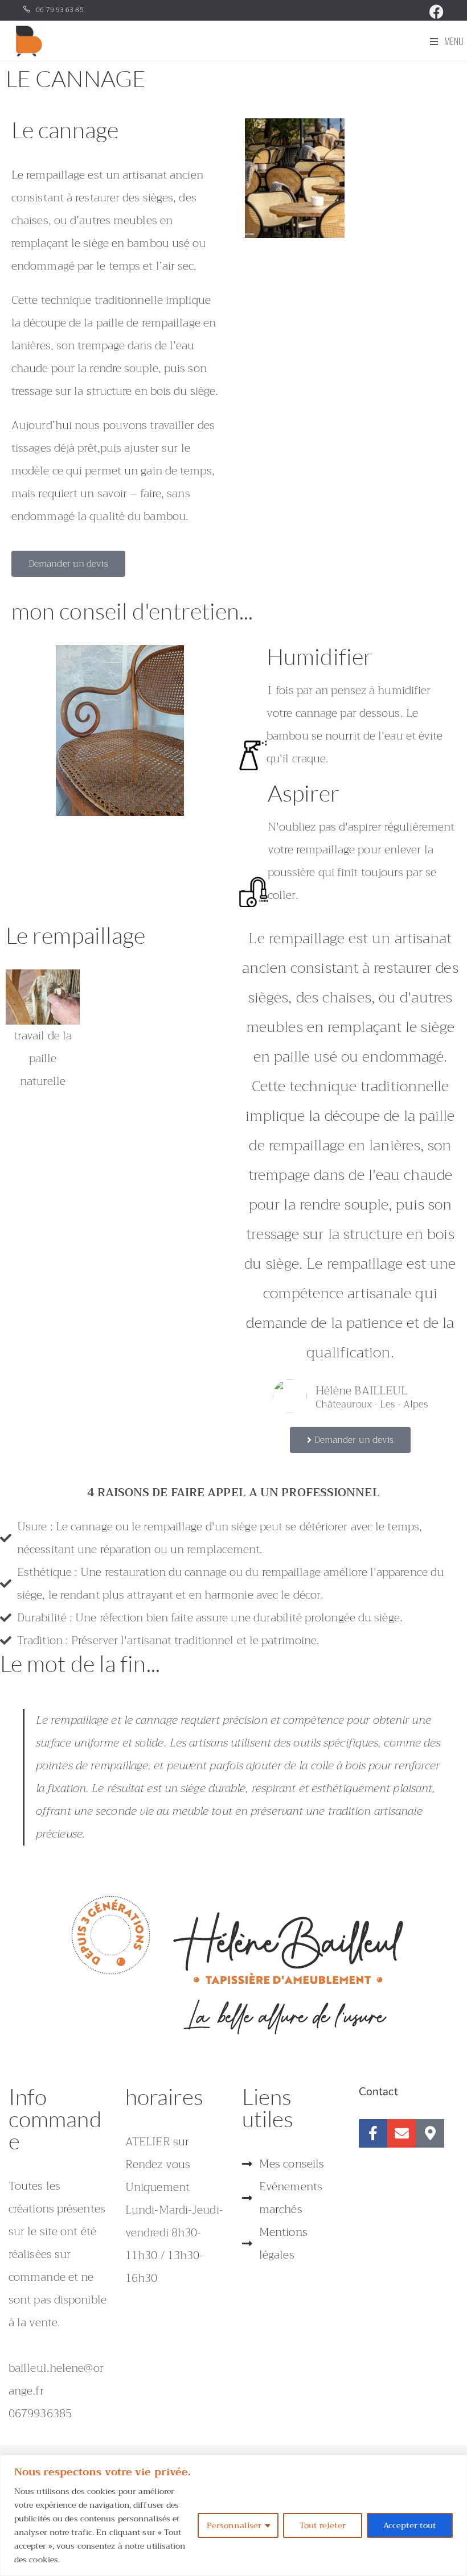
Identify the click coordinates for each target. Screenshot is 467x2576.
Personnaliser (234, 2525)
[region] (233, 2515)
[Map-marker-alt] (430, 2133)
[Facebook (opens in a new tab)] (435, 12)
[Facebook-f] (373, 2133)
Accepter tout (410, 2525)
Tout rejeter (323, 2525)
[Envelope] (402, 2133)
